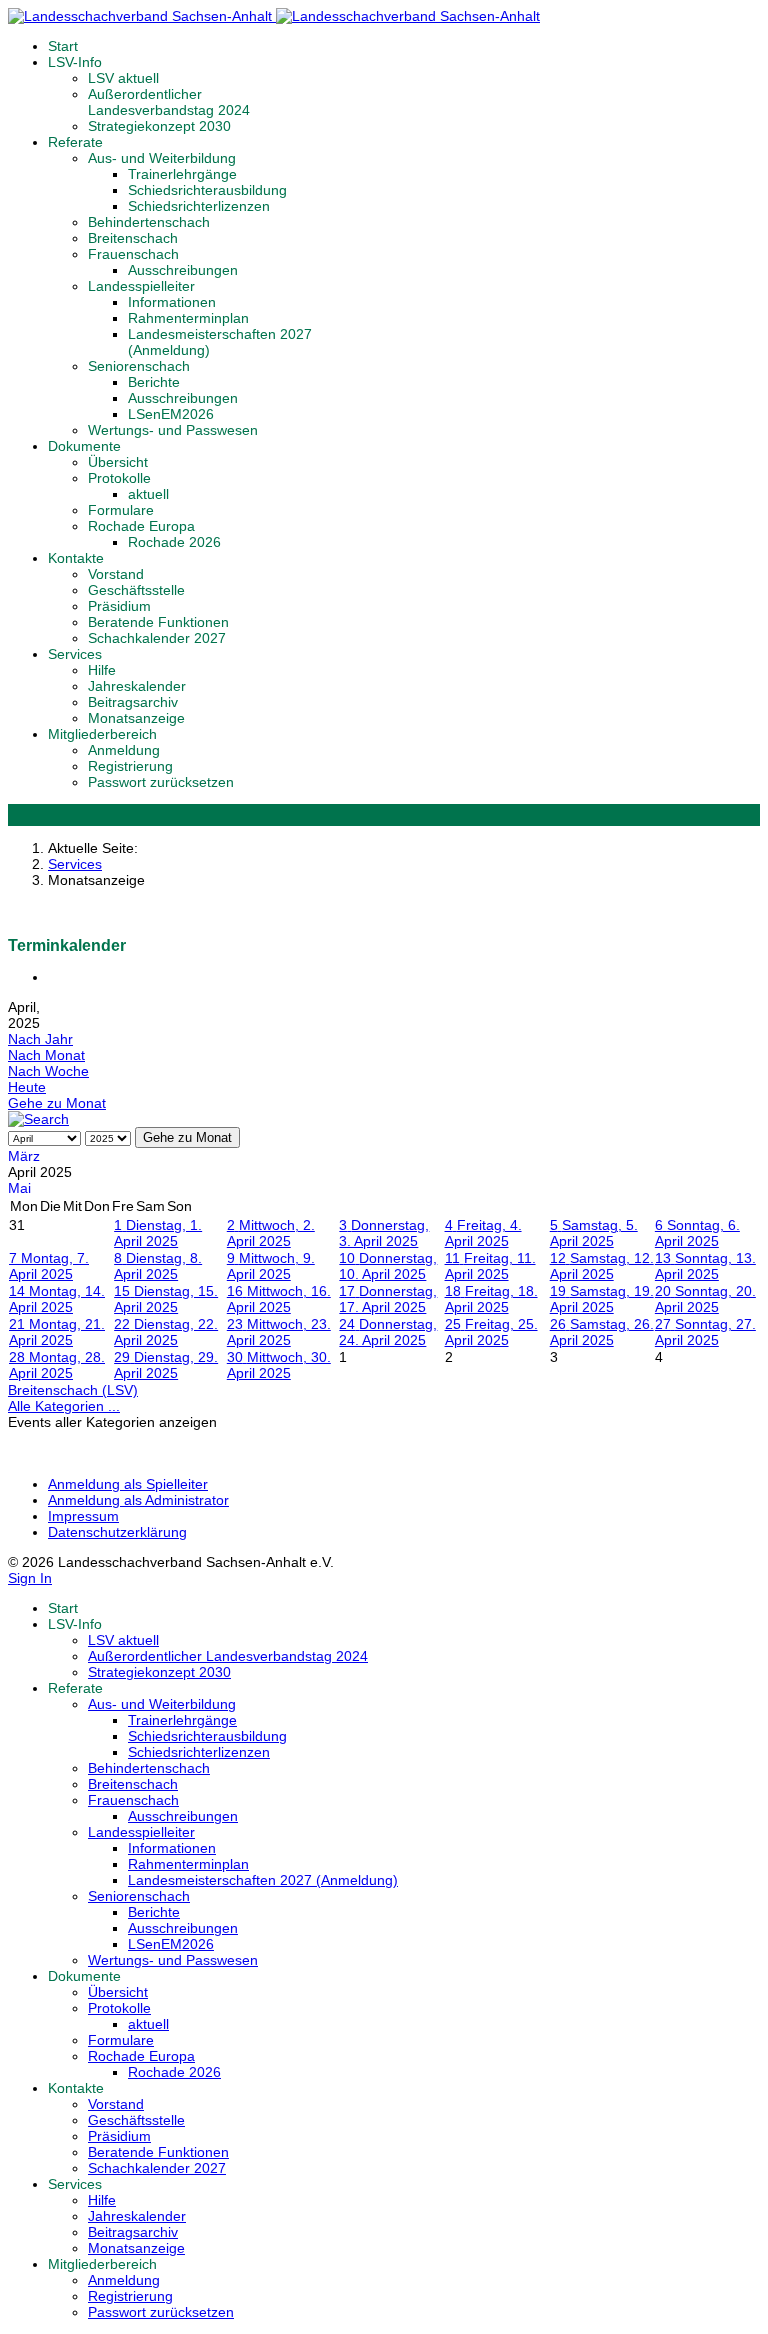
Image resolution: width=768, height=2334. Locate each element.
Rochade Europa (141, 526)
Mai (19, 1188)
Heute (27, 1087)
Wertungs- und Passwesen (173, 430)
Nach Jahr (40, 1039)
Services (75, 654)
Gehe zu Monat (57, 1103)
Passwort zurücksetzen (161, 782)
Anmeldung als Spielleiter (128, 1484)
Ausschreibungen (183, 270)
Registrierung (130, 766)
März (24, 1156)
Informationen (172, 302)
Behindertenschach (149, 222)
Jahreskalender (137, 686)
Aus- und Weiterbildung (162, 158)
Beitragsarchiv (133, 702)
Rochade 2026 (174, 542)
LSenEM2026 (171, 414)
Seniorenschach (139, 366)
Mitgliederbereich (102, 734)
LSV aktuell (123, 78)
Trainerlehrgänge (182, 174)
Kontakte (76, 558)
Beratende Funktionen (158, 622)
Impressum (83, 1516)
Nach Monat (46, 1055)
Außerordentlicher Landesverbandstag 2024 (169, 102)
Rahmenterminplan (188, 318)
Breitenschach (133, 238)
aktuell (148, 494)
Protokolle (119, 478)
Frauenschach (133, 254)
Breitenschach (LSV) (73, 1390)
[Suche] (38, 1119)
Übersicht (118, 462)
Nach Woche (48, 1071)
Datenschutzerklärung (117, 1532)
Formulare (121, 510)
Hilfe (102, 670)
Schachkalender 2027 (157, 638)
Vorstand (116, 574)
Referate (75, 142)
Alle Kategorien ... (64, 1406)
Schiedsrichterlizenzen (199, 206)
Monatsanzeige (136, 718)
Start (63, 46)
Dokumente (84, 446)
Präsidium (119, 606)
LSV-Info (75, 62)
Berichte (154, 382)
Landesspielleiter (141, 286)
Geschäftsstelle (136, 590)
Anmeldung (124, 750)
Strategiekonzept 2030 (159, 126)
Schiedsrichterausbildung (207, 190)
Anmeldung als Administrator (138, 1500)
